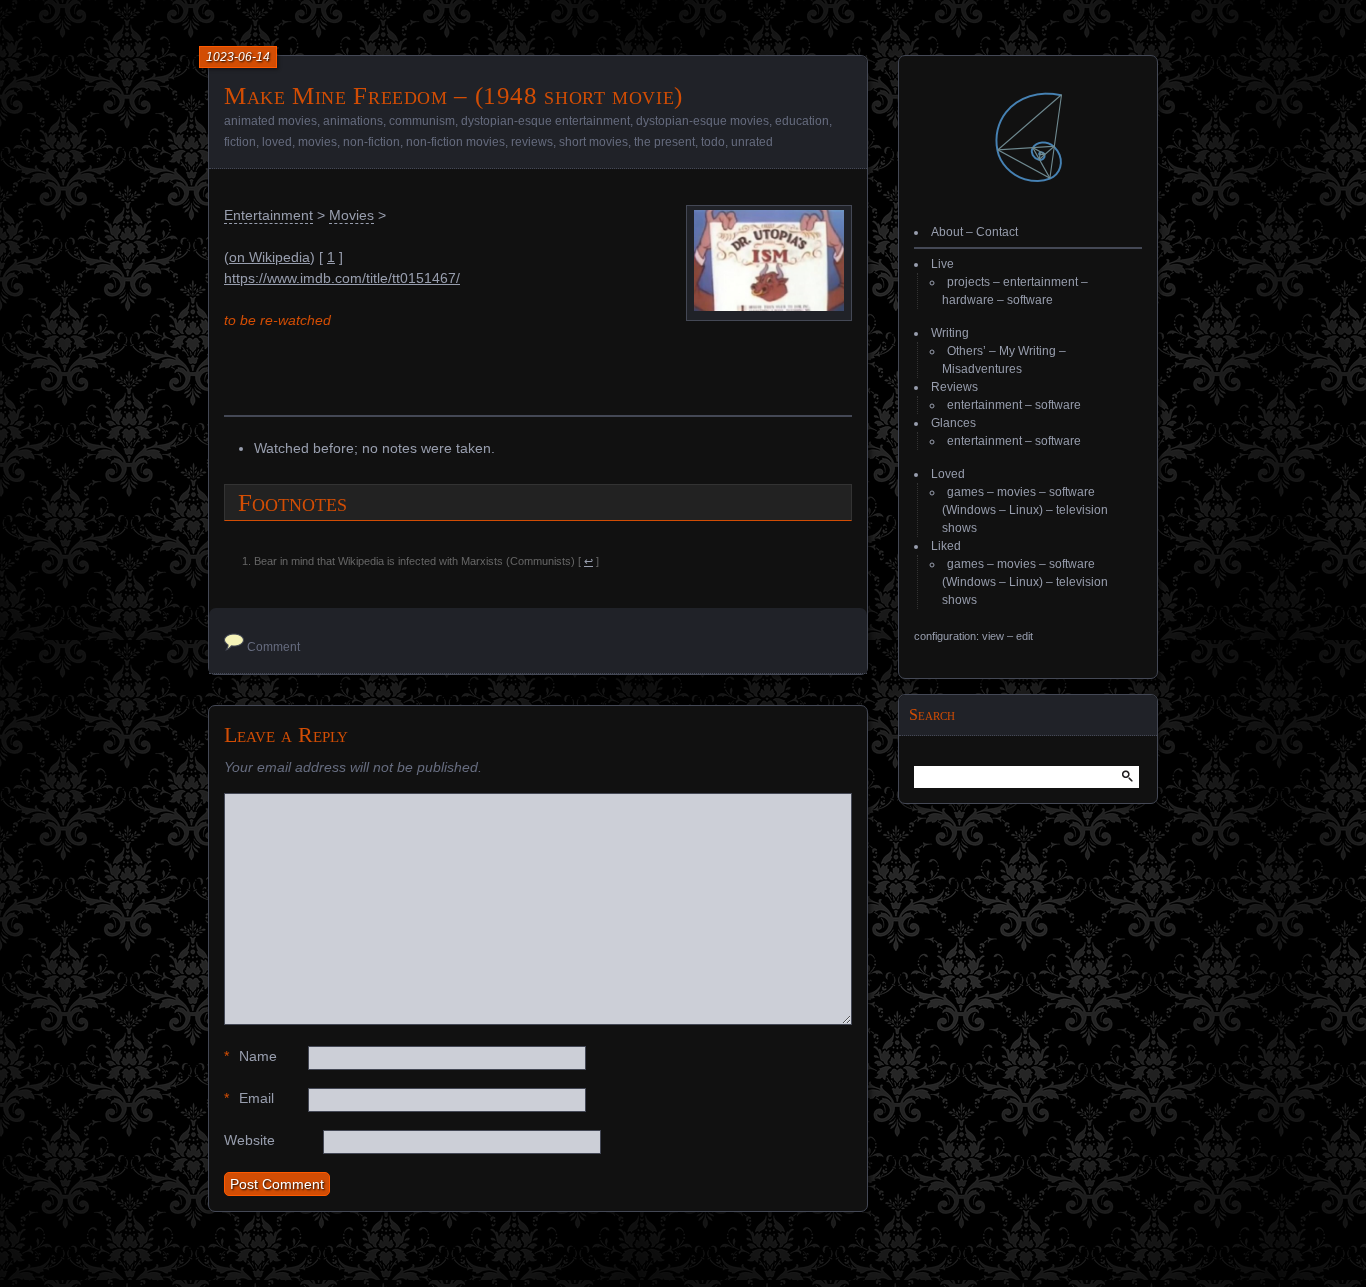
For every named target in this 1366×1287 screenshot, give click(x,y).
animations (353, 121)
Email (249, 1098)
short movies (593, 142)
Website (249, 1140)
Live (942, 264)
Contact (997, 232)
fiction (240, 142)
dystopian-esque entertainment (545, 121)
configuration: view (959, 636)
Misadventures (982, 369)
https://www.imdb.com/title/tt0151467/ (342, 278)
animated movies (270, 121)
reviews (532, 142)
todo (713, 142)
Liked (946, 546)
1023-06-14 (238, 57)
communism (422, 121)
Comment (273, 647)
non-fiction (371, 142)
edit (1024, 636)
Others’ (966, 351)
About (947, 232)
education (802, 121)
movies (317, 142)
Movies (351, 215)
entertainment (1040, 282)
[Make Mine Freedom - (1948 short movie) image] (769, 306)
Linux (1024, 510)
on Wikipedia (269, 257)
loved (277, 142)
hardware (968, 300)
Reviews (954, 387)
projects (968, 282)
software (1030, 300)
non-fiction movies (455, 142)
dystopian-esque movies (702, 121)
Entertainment (268, 215)
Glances (953, 423)
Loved (948, 474)
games (965, 492)
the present (664, 142)
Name (250, 1056)
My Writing (1027, 351)
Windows (971, 510)
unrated (752, 142)
